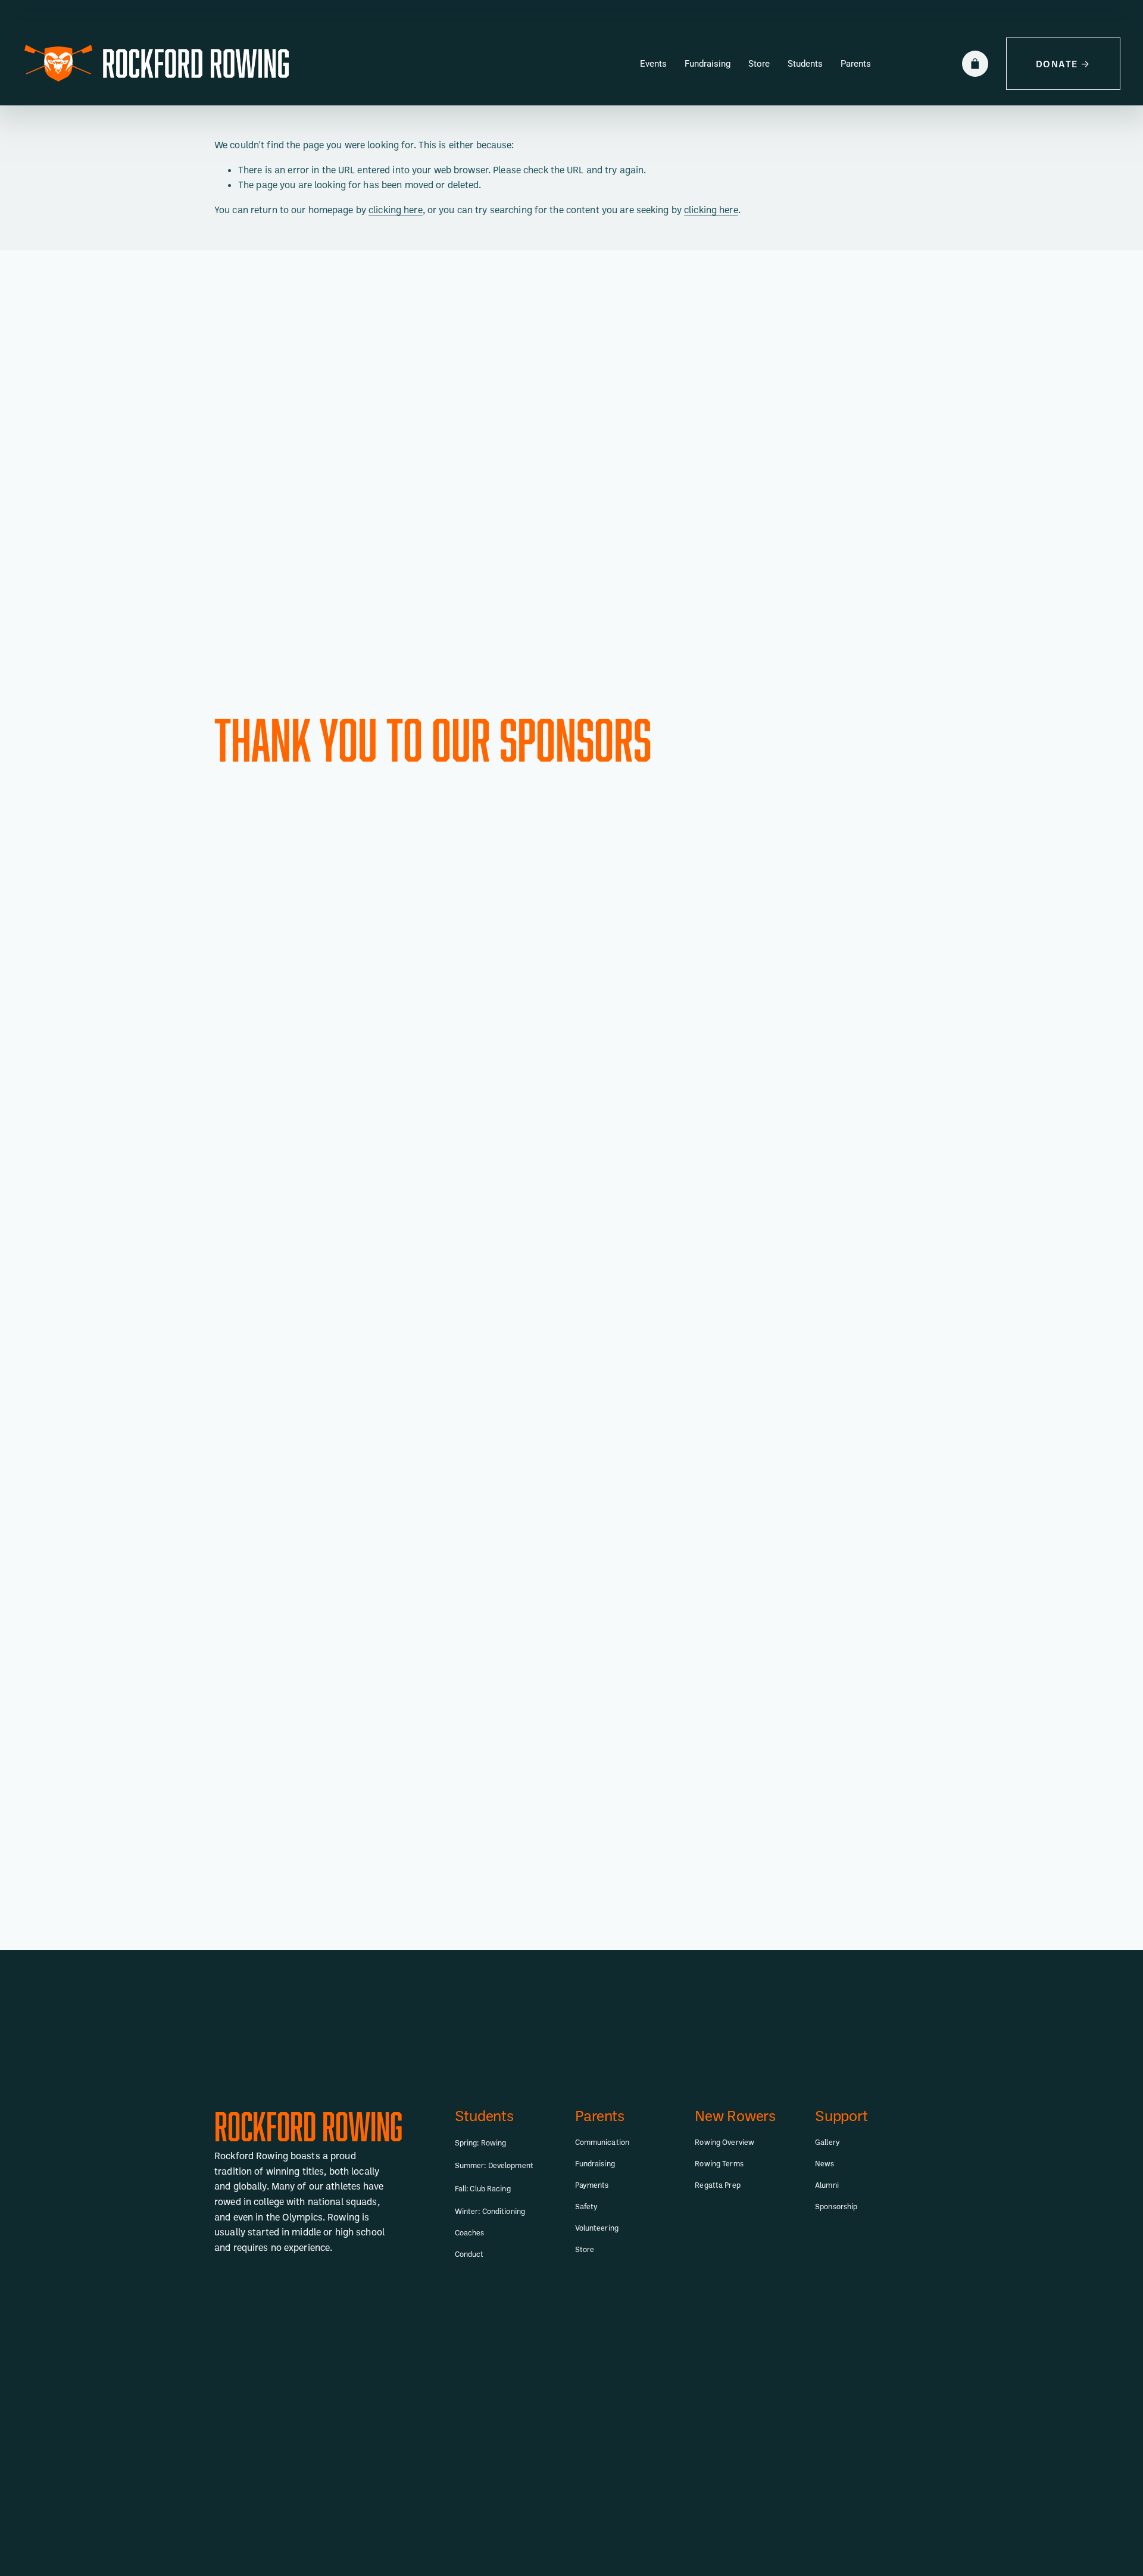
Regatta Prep (717, 2185)
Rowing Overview (724, 2142)
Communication (602, 2142)
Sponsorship (836, 2206)
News (825, 2163)
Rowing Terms (719, 2163)
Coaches (470, 2232)
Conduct (469, 2254)
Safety (587, 2206)
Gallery (827, 2142)
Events (653, 64)
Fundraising (708, 64)
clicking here (396, 210)
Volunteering (597, 2228)
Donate (1057, 64)
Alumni (827, 2185)
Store (759, 64)
